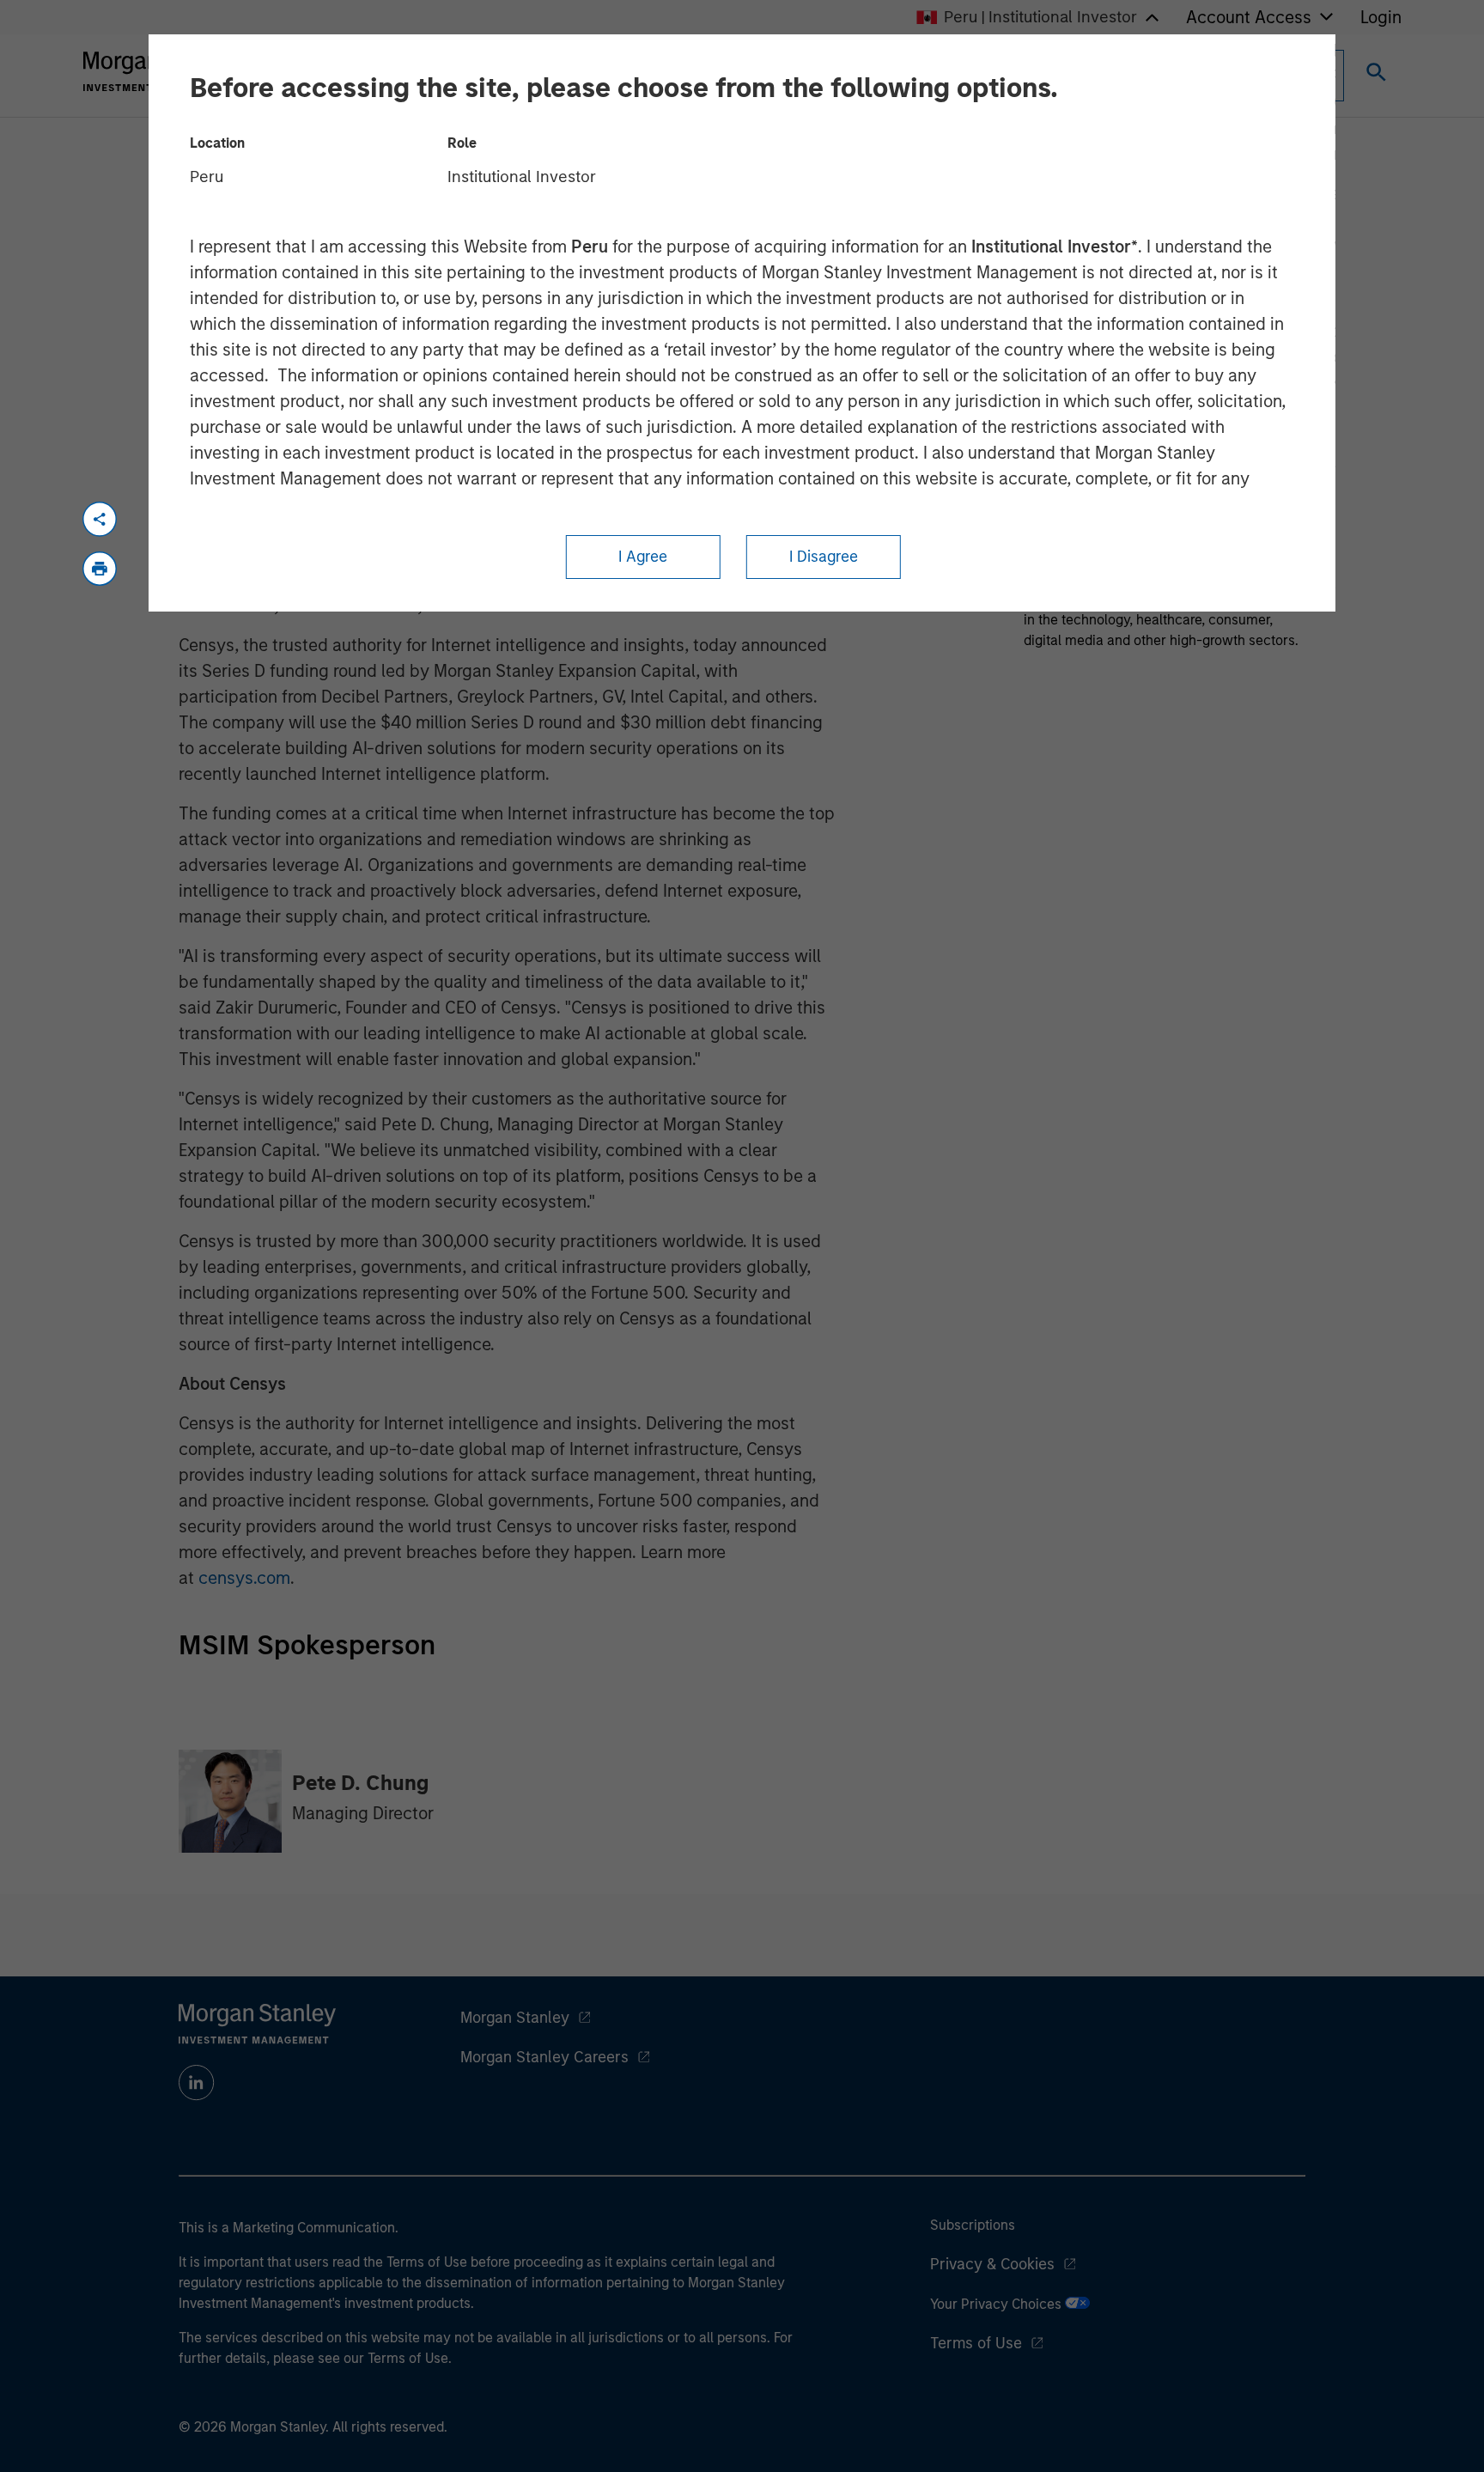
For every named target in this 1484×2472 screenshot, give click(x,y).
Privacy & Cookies (992, 2264)
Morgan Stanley (515, 2018)
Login (1381, 17)
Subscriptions (973, 2225)
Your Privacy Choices (997, 2304)
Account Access (1249, 17)
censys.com (244, 1578)
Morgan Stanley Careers (544, 2057)
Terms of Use (976, 2343)
